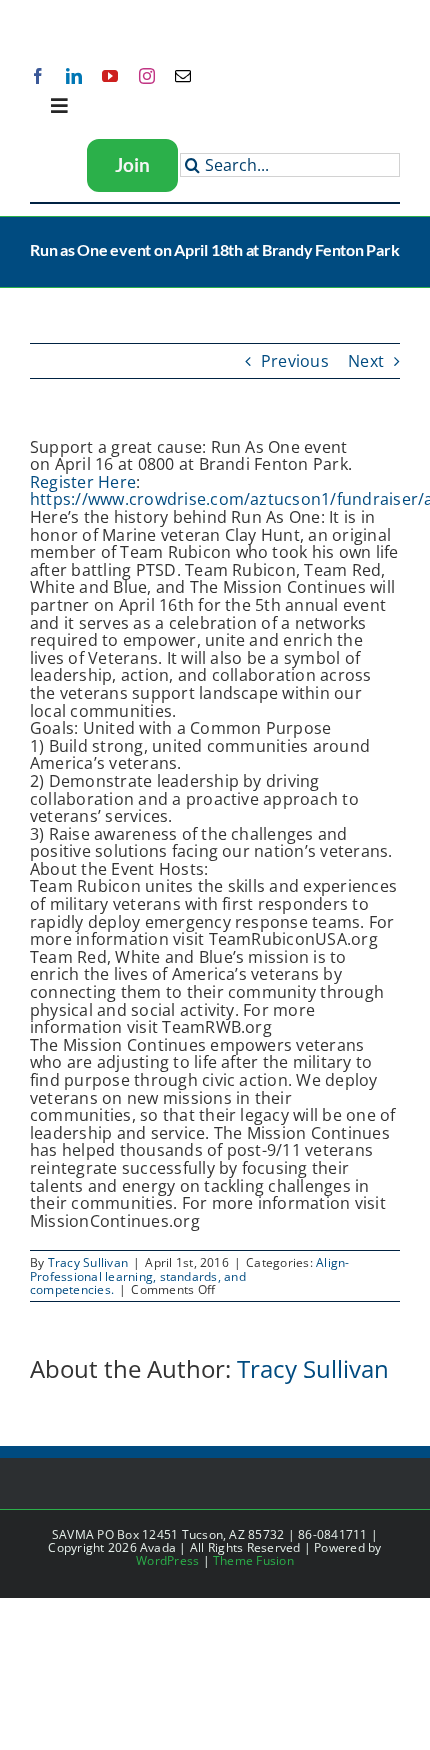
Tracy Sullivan (88, 1262)
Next (366, 361)
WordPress (167, 1560)
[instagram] (147, 76)
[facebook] (38, 76)
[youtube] (110, 76)
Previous (295, 361)
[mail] (183, 76)
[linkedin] (74, 76)
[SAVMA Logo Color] (92, 22)
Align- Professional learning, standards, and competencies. (190, 1275)
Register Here (83, 482)
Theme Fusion (253, 1560)
